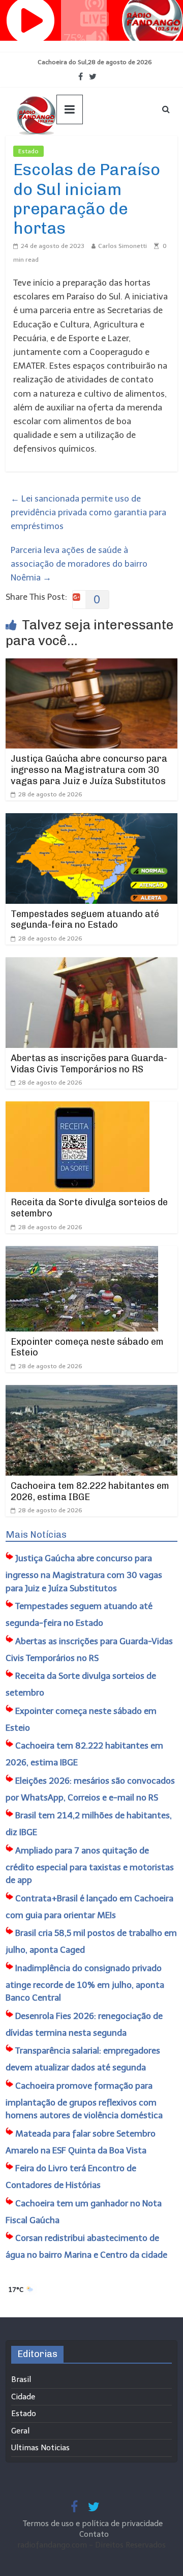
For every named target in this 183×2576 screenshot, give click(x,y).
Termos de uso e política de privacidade (94, 2524)
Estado (28, 151)
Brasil (21, 2379)
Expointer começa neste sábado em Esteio (87, 1347)
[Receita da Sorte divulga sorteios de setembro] (78, 1108)
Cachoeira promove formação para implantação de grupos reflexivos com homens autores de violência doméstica (84, 2101)
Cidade (23, 2397)
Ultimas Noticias (74, 151)
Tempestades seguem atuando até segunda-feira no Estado (85, 920)
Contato (94, 2534)
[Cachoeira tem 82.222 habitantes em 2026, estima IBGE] (91, 1392)
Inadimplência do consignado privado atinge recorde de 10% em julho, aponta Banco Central (85, 1983)
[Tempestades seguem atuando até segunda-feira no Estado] (91, 820)
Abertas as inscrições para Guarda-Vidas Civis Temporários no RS (89, 1064)
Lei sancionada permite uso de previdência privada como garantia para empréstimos (88, 512)
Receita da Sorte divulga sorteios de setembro (89, 1208)
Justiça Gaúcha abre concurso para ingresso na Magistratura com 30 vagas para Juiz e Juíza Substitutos (89, 770)
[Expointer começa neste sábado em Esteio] (82, 1253)
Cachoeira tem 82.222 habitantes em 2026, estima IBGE (90, 1491)
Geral (20, 2431)
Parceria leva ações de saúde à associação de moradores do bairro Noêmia (79, 564)
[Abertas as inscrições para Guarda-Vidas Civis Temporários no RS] (91, 964)
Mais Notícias (36, 1535)
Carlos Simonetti (123, 246)
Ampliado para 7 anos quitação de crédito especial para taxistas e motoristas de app (90, 1865)
